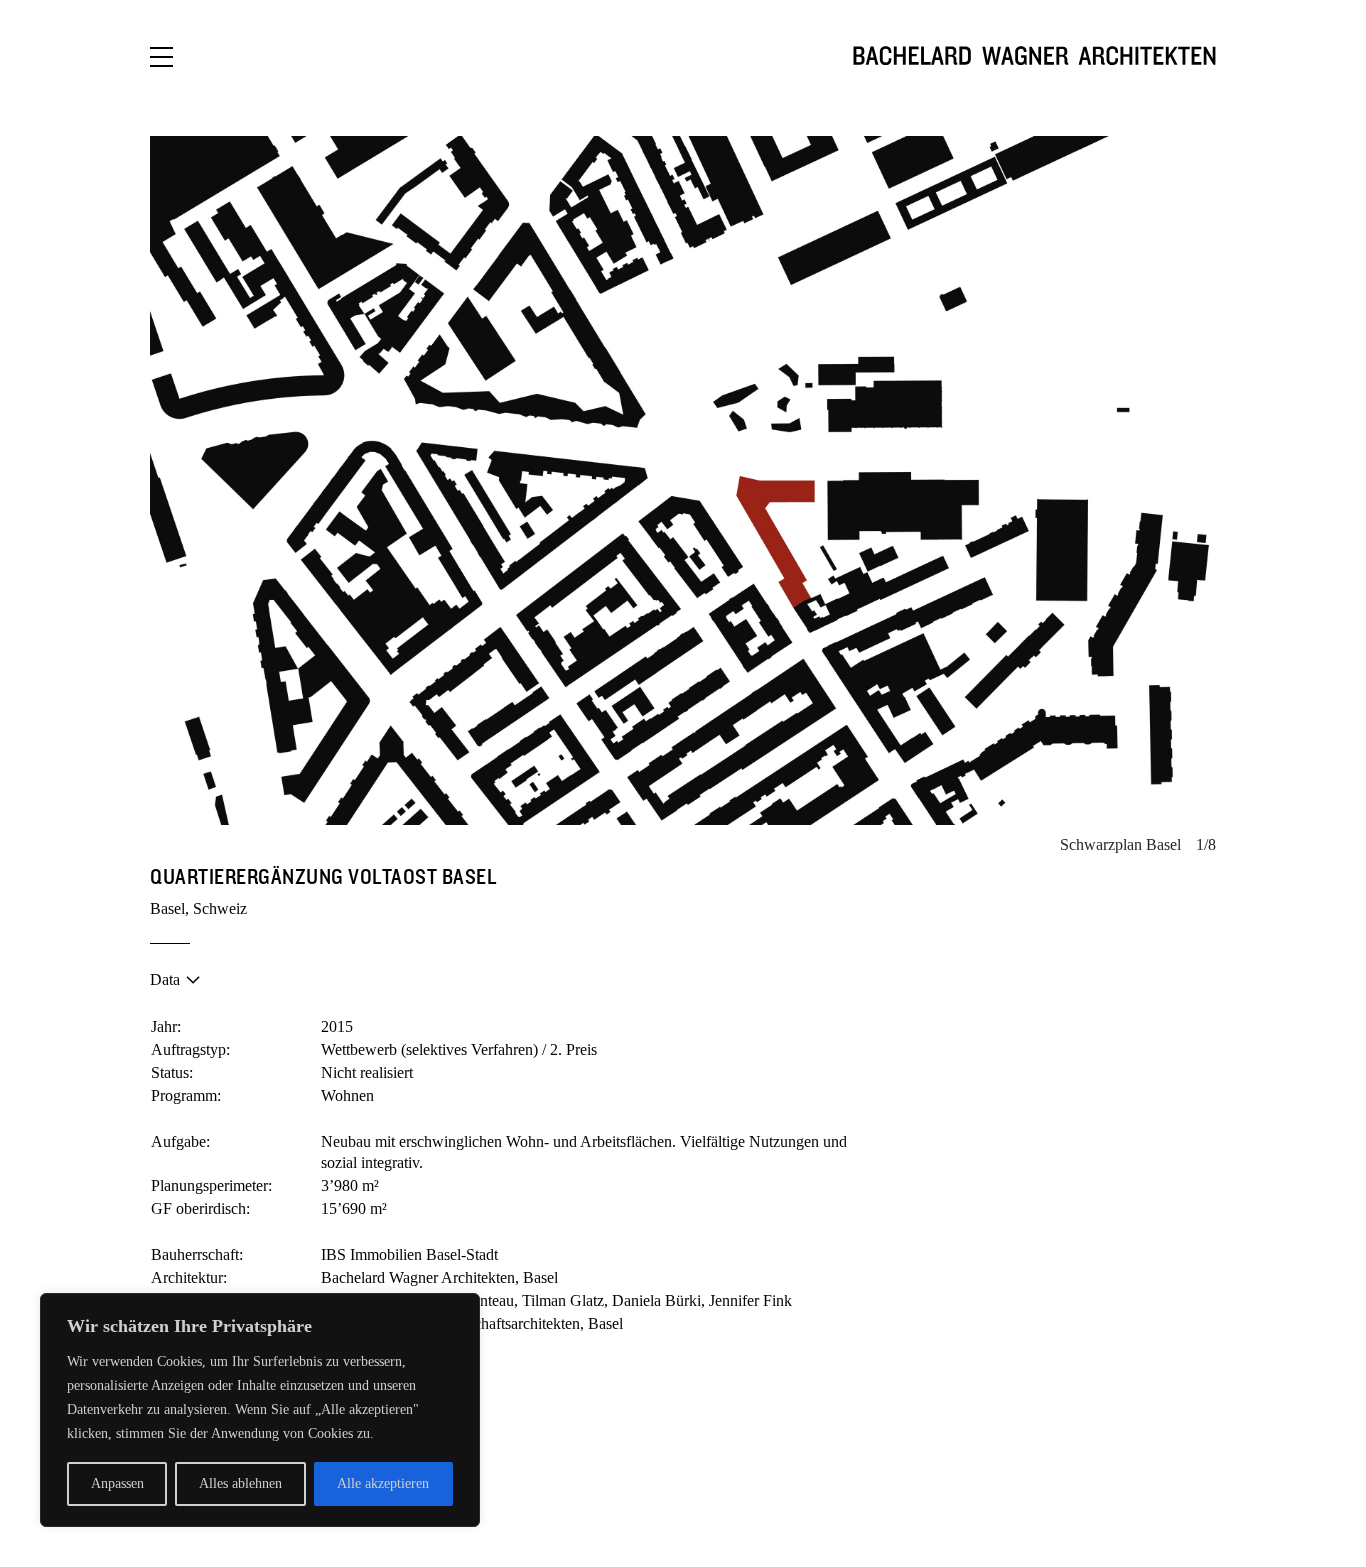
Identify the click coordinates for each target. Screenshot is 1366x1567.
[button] (416, 480)
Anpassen (117, 1483)
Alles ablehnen (240, 1483)
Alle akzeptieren (383, 1483)
